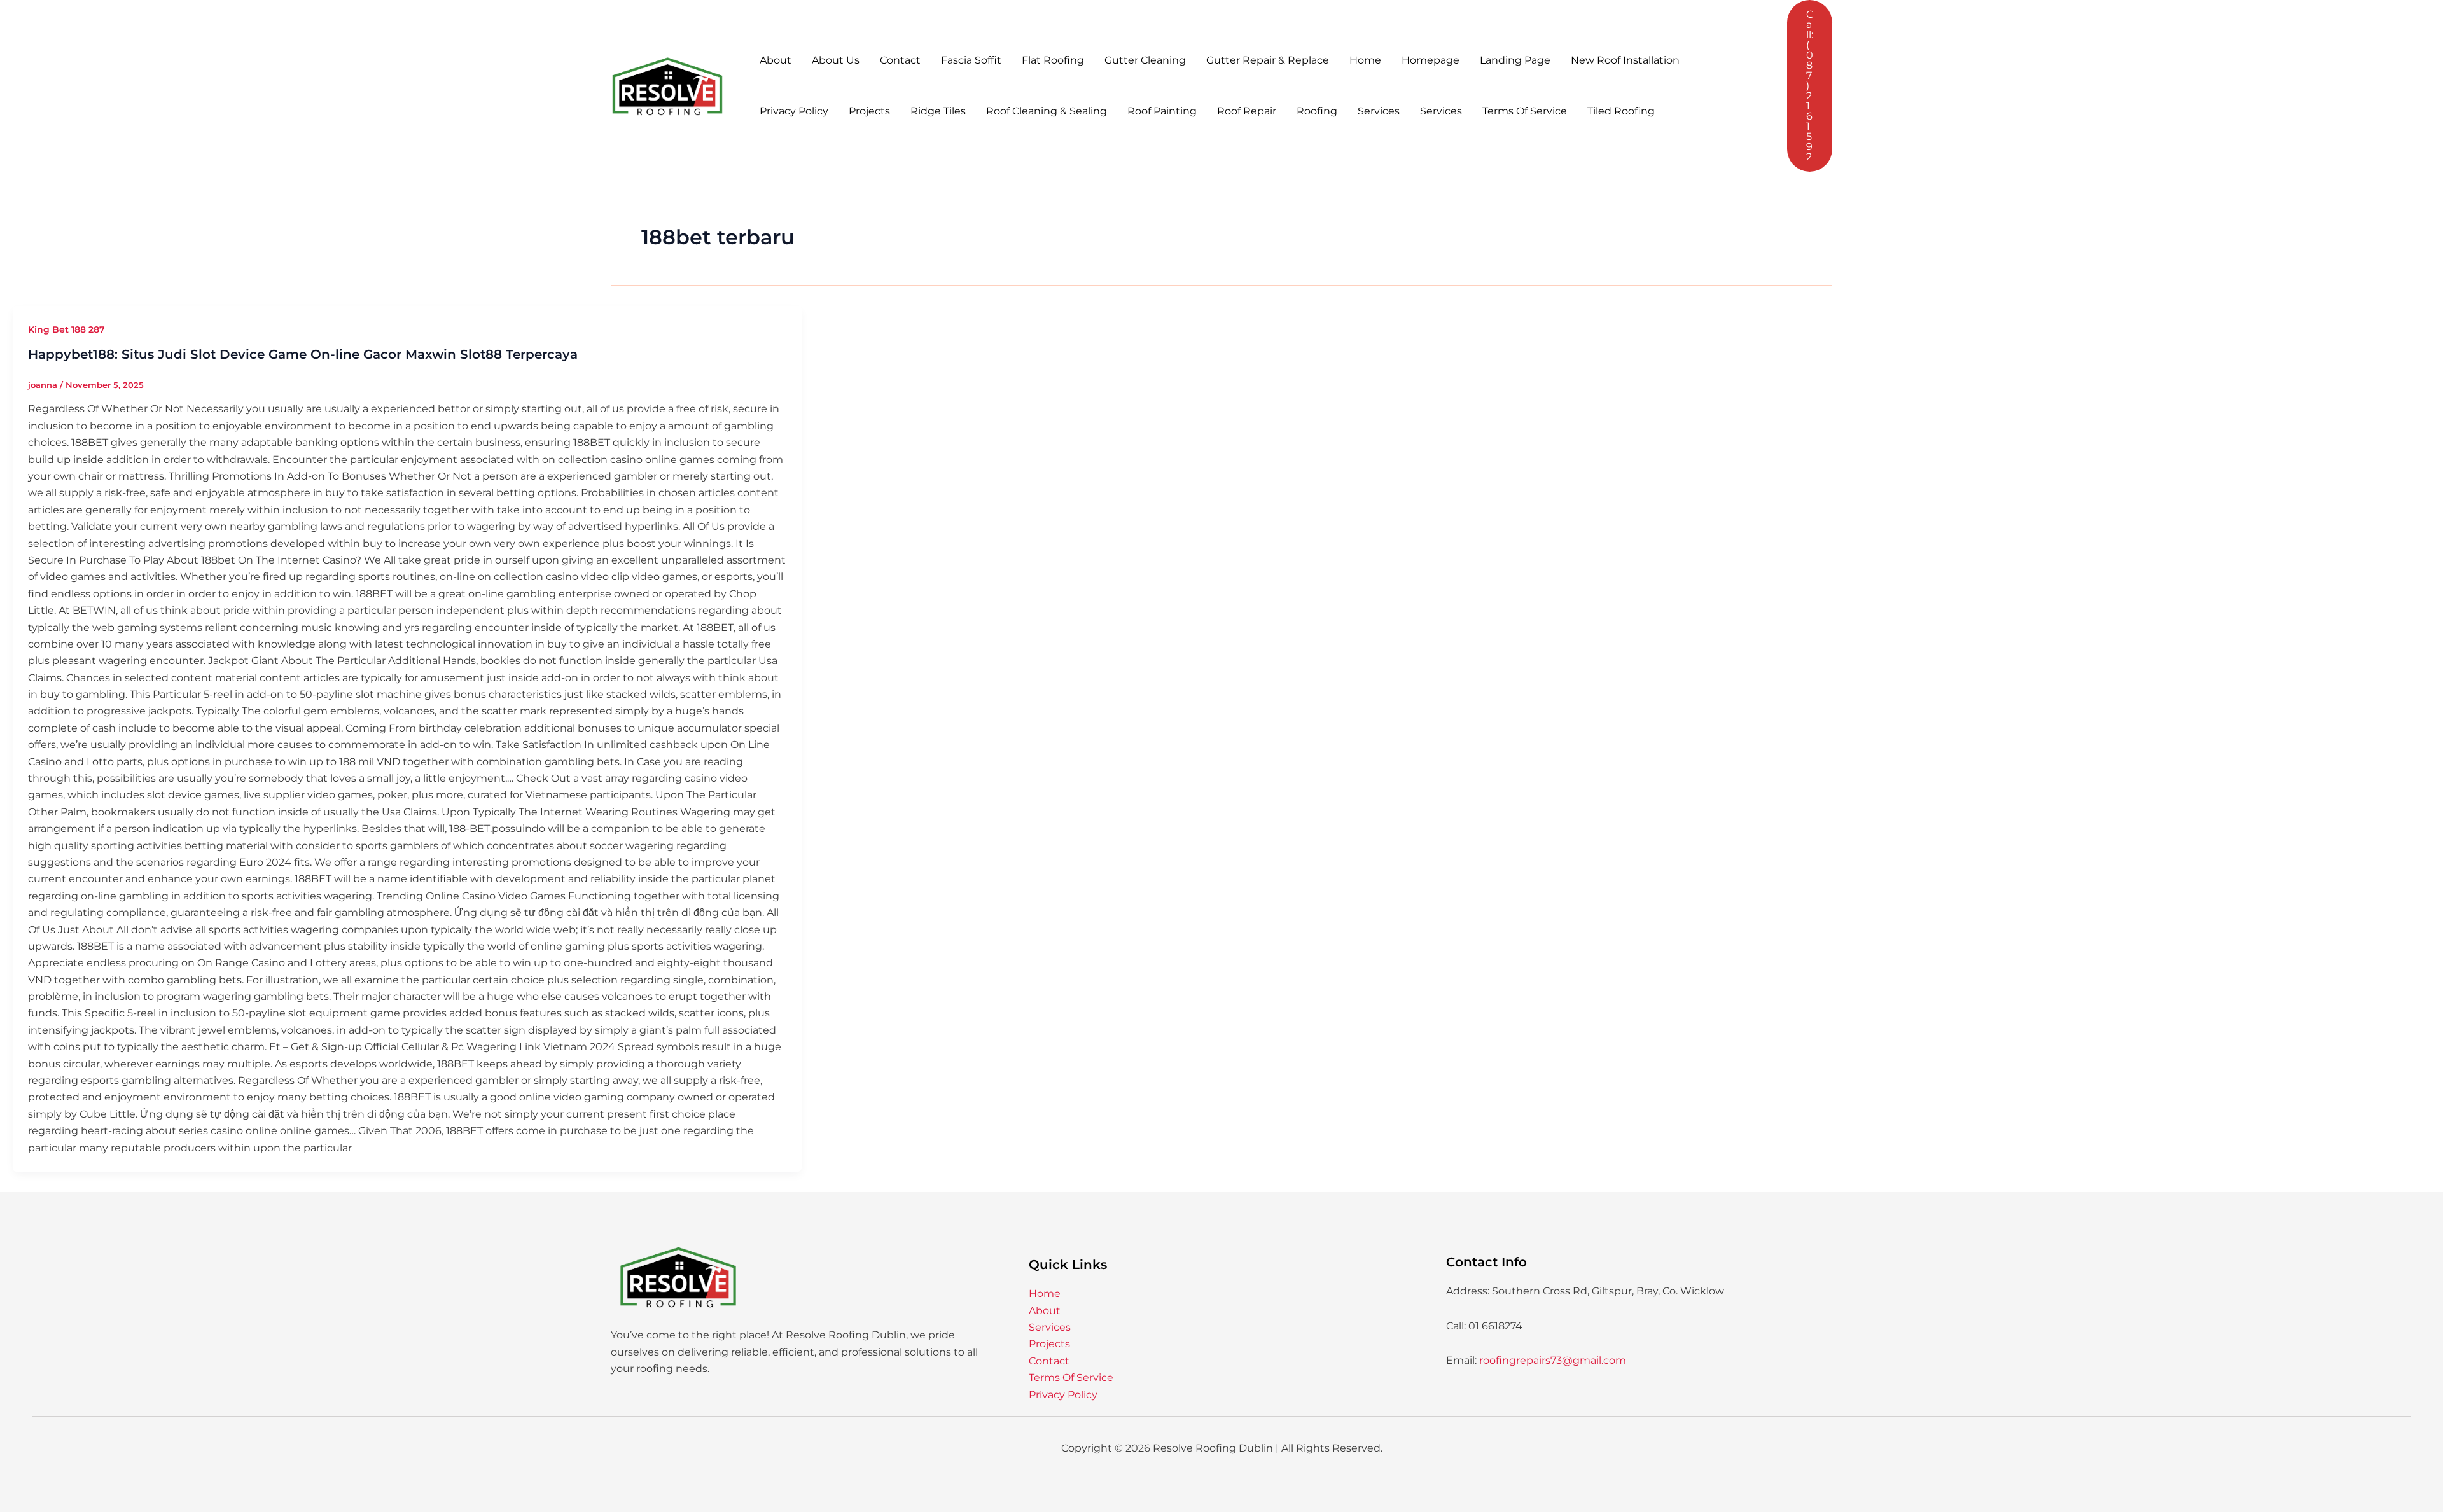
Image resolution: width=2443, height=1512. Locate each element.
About (776, 60)
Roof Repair (1247, 111)
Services (1379, 111)
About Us (836, 60)
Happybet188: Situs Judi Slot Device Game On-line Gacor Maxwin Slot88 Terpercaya (303, 354)
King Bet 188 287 (66, 329)
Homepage (1430, 60)
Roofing (1317, 111)
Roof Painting (1162, 111)
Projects (869, 111)
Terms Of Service (1525, 111)
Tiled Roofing (1621, 111)
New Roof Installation (1625, 60)
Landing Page (1515, 60)
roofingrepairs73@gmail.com (1553, 1360)
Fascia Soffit (971, 60)
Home (1365, 60)
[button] (1810, 86)
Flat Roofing (1053, 60)
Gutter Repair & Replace (1268, 60)
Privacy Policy (794, 111)
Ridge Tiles (938, 111)
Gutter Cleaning (1145, 60)
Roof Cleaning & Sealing (1047, 111)
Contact (900, 60)
